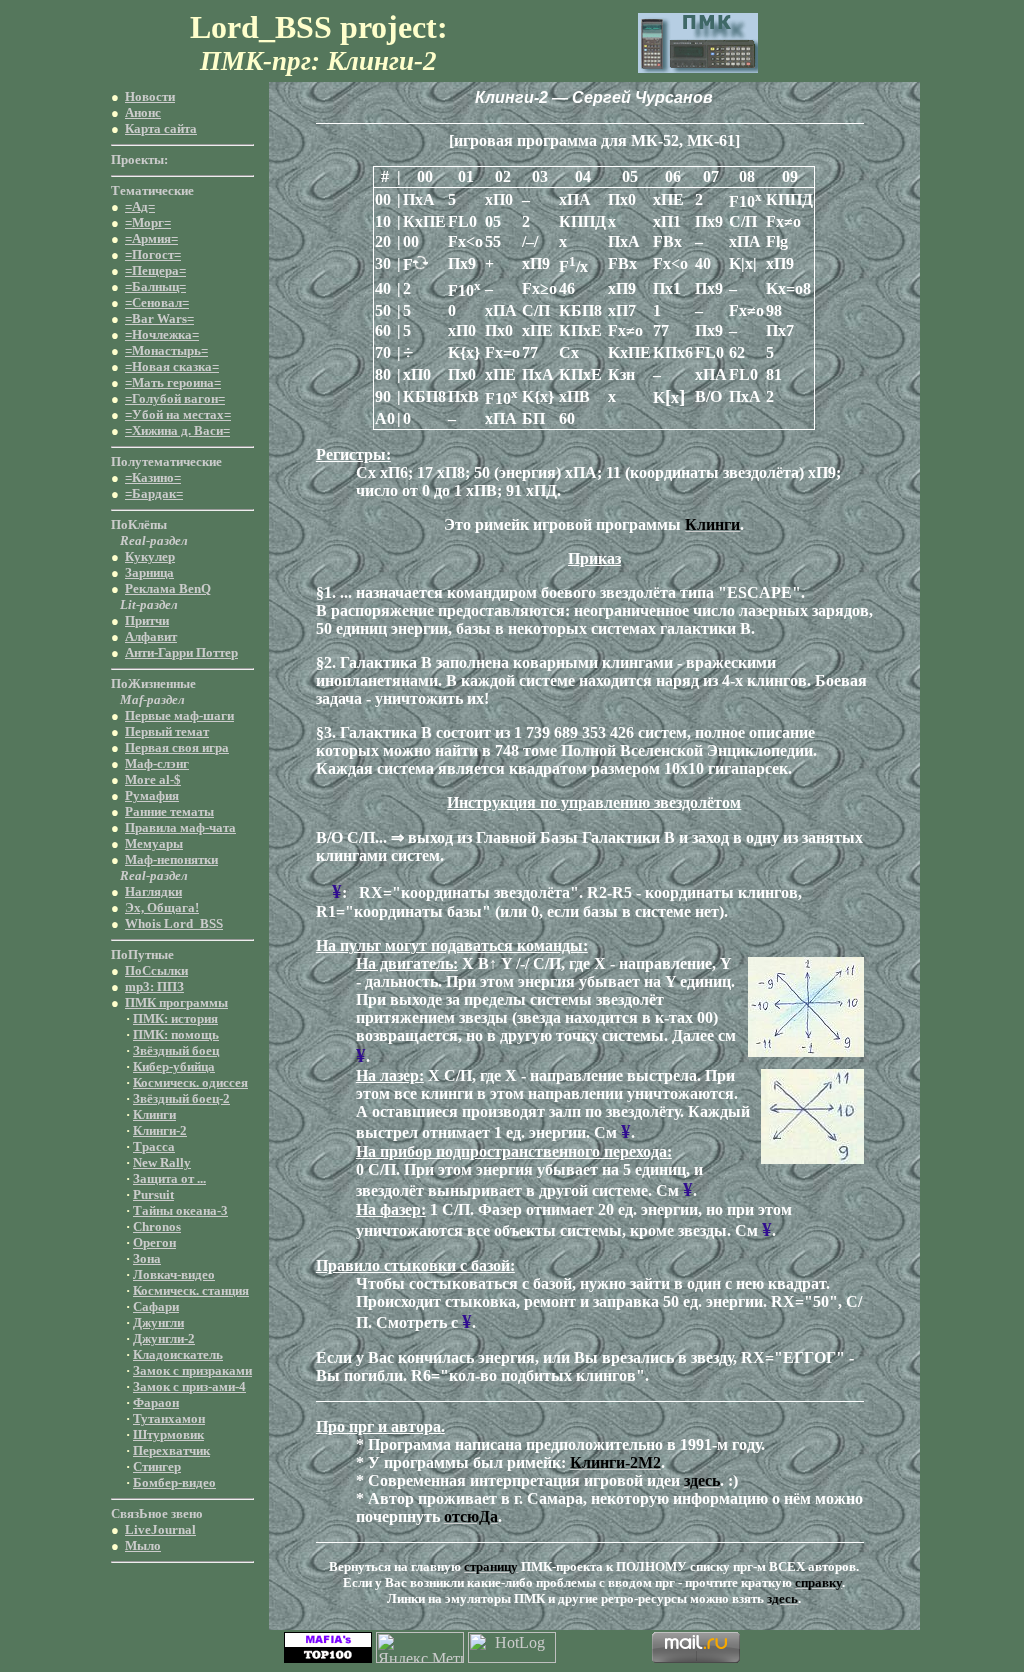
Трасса (154, 1146)
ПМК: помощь (176, 1034)
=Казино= (153, 477)
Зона (147, 1258)
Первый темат (167, 731)
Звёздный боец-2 (181, 1098)
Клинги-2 (160, 1130)
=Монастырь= (166, 350)
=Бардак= (154, 493)
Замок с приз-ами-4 (189, 1386)
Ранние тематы (169, 811)
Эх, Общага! (162, 907)
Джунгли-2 (164, 1338)
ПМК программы (176, 1002)
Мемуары (154, 843)
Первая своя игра (177, 747)
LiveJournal (160, 1529)
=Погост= (153, 254)
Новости (150, 96)
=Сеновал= (157, 302)
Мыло (143, 1545)
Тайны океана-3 (180, 1210)
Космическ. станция (191, 1290)
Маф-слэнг (157, 763)
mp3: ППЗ (154, 986)
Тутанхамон (169, 1418)
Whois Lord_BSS (174, 923)
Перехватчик (171, 1450)
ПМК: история (175, 1018)
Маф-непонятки (171, 859)
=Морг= (148, 222)
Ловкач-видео (174, 1274)
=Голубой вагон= (175, 398)
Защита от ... (169, 1178)
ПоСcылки (156, 970)
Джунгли (158, 1322)
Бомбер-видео (174, 1482)
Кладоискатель (178, 1354)
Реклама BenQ (168, 588)
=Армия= (151, 238)
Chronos (157, 1226)
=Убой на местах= (178, 414)
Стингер (157, 1466)
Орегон (154, 1242)
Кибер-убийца (174, 1066)
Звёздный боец (176, 1050)
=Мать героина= (173, 382)
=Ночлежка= (162, 334)
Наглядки (153, 891)
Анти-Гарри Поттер (181, 652)
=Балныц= (155, 286)
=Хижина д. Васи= (177, 430)
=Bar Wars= (159, 318)
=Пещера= (155, 270)
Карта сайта (161, 128)
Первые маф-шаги (179, 715)
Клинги (154, 1114)
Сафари (156, 1306)
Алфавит (151, 636)
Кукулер (150, 556)
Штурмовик (168, 1434)
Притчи (147, 620)
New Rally (162, 1162)
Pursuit (153, 1194)
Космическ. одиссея (190, 1082)
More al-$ (153, 779)
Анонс (143, 112)
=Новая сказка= (172, 366)
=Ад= (140, 206)
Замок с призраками (192, 1370)
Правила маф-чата (180, 827)
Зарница (149, 572)
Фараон (156, 1402)
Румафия (152, 795)
